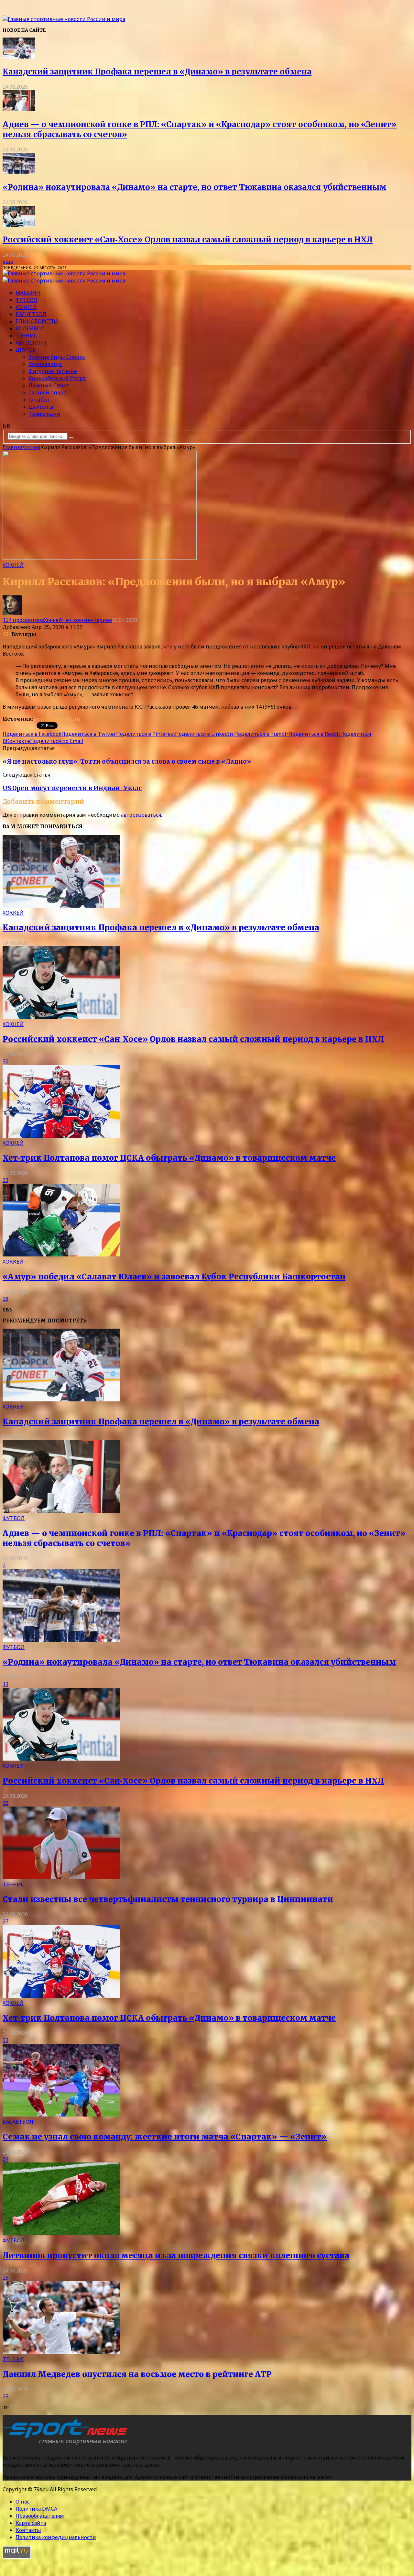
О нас (22, 2502)
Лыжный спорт (49, 385)
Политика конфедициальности (56, 2537)
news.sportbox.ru (57, 719)
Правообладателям (40, 2516)
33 (5, 1180)
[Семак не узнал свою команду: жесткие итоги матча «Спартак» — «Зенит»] (61, 2115)
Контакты (28, 2530)
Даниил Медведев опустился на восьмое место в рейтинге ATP (137, 2374)
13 (5, 1684)
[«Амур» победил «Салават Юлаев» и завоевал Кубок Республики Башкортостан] (61, 1255)
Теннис (26, 336)
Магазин (28, 293)
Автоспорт (31, 343)
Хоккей (26, 307)
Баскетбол (31, 314)
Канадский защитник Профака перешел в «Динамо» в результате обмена (157, 72)
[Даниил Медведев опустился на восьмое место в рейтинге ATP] (61, 2352)
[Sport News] (64, 19)
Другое (26, 350)
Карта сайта (31, 2523)
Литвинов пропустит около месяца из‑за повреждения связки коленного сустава (176, 2255)
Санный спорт (47, 392)
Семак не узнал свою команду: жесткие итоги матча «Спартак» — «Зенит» (165, 2137)
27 (5, 1921)
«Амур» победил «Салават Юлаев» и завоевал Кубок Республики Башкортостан (174, 1277)
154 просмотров (23, 620)
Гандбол (39, 400)
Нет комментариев (87, 620)
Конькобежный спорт (57, 378)
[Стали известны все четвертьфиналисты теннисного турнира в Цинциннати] (61, 1877)
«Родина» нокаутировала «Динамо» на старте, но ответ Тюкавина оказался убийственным (195, 187)
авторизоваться (141, 815)
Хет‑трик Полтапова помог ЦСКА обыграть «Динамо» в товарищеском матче (169, 1158)
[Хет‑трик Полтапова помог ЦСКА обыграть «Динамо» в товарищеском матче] (61, 1136)
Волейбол (30, 328)
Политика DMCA (36, 2509)
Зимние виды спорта (57, 357)
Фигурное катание (53, 371)
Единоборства (37, 321)
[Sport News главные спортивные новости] (67, 2445)
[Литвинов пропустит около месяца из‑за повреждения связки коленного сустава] (61, 2233)
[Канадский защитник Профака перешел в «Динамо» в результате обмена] (19, 57)
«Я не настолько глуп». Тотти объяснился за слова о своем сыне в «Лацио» (127, 762)
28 (5, 1299)
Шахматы (41, 407)
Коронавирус (45, 364)
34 (5, 2159)
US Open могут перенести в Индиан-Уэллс (72, 788)
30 (5, 1061)
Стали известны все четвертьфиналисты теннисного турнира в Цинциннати (168, 1899)
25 (5, 2278)
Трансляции (44, 414)
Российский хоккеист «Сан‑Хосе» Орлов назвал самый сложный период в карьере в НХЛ (188, 240)
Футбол (27, 300)
